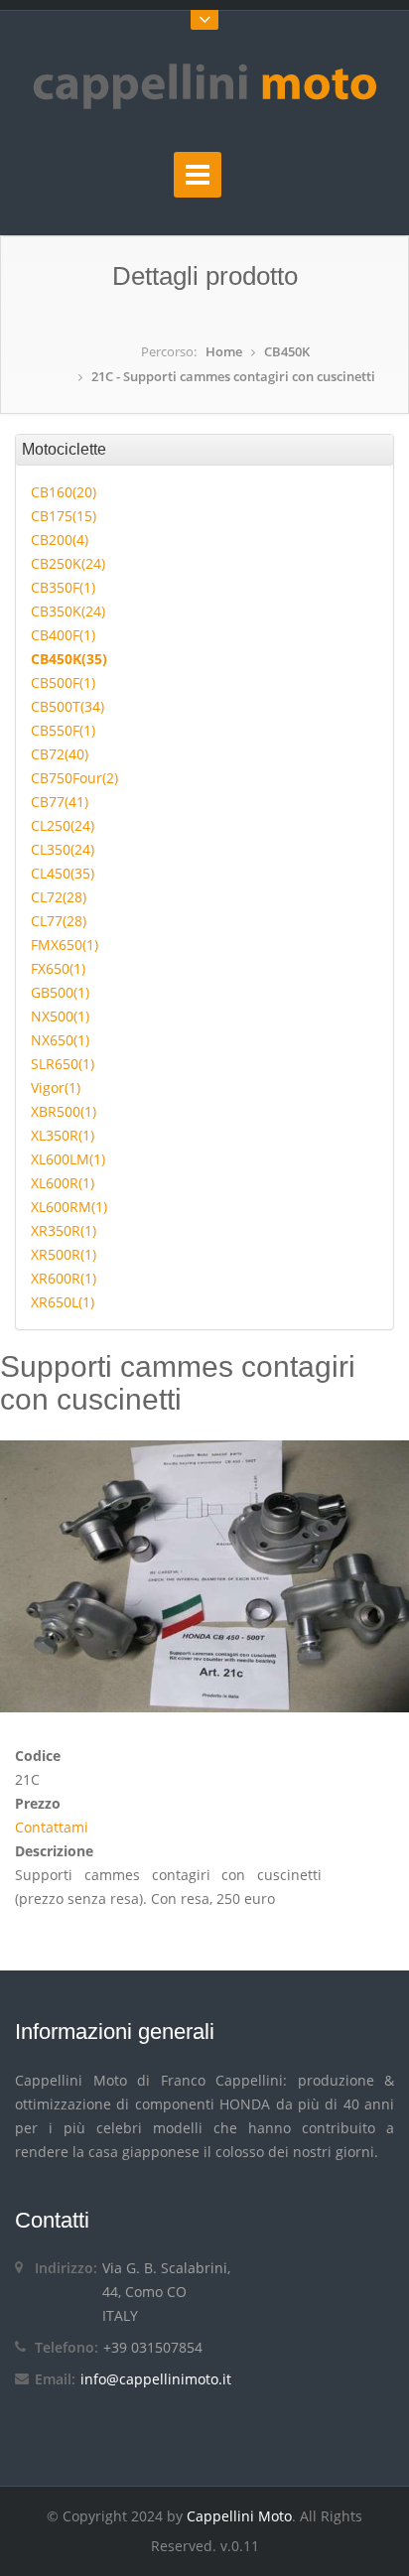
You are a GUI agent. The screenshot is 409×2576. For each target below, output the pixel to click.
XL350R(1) (63, 1135)
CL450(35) (63, 873)
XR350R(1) (64, 1230)
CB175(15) (64, 516)
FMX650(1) (65, 945)
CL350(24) (63, 849)
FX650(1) (58, 968)
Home (224, 351)
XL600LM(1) (68, 1159)
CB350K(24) (68, 611)
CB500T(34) (68, 706)
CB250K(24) (68, 563)
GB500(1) (60, 992)
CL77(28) (59, 921)
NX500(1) (60, 1016)
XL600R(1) (63, 1183)
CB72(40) (60, 754)
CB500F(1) (63, 682)
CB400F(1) (63, 635)
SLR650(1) (63, 1064)
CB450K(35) (69, 659)
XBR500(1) (64, 1111)
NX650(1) (60, 1040)
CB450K (287, 351)
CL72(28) (59, 897)
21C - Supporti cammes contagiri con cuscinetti (233, 376)
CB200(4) (60, 540)
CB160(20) (64, 492)
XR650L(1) (63, 1302)
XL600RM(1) (69, 1207)
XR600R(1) (64, 1278)
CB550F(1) (63, 730)
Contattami (52, 1827)
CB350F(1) (63, 587)
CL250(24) (63, 825)
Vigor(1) (56, 1087)
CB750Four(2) (74, 778)
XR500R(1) (64, 1254)
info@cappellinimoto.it (156, 2379)
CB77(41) (60, 802)
